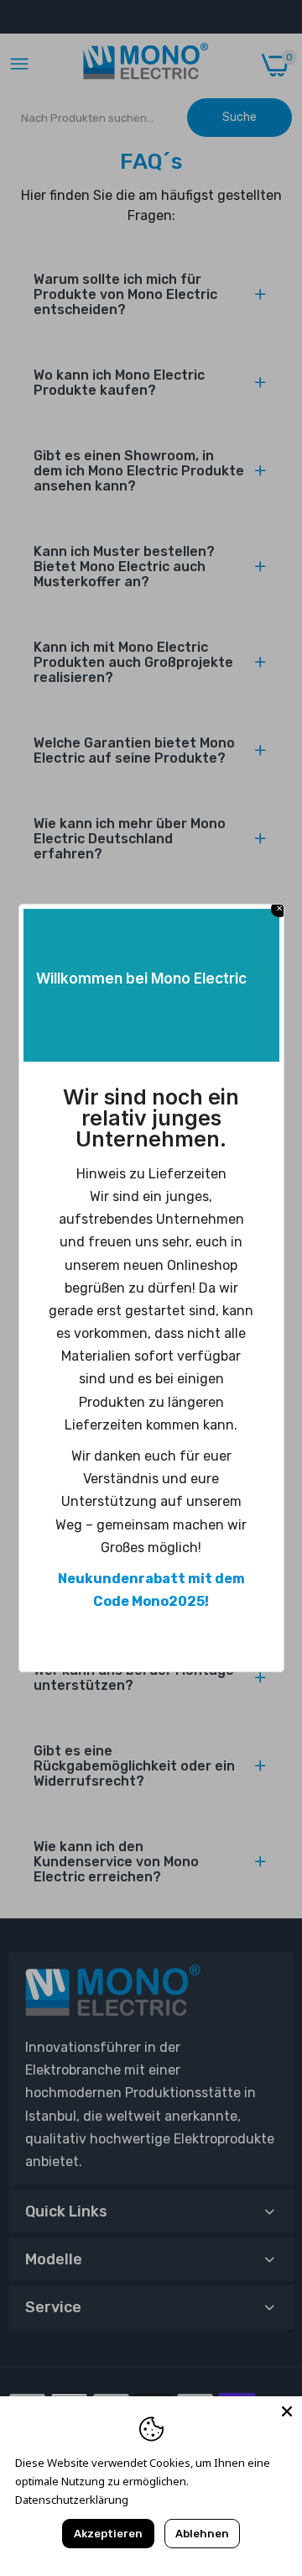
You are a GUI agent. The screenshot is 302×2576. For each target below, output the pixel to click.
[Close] (287, 2411)
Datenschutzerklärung (72, 2500)
